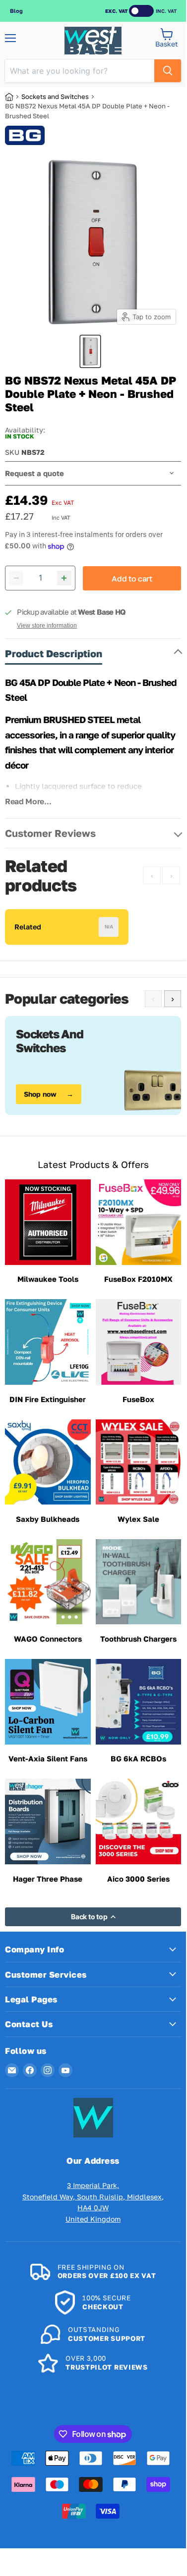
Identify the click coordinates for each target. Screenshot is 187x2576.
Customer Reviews (50, 833)
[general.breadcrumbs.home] (13, 97)
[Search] (168, 71)
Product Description (54, 653)
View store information (47, 626)
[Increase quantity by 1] (64, 578)
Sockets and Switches (55, 97)
